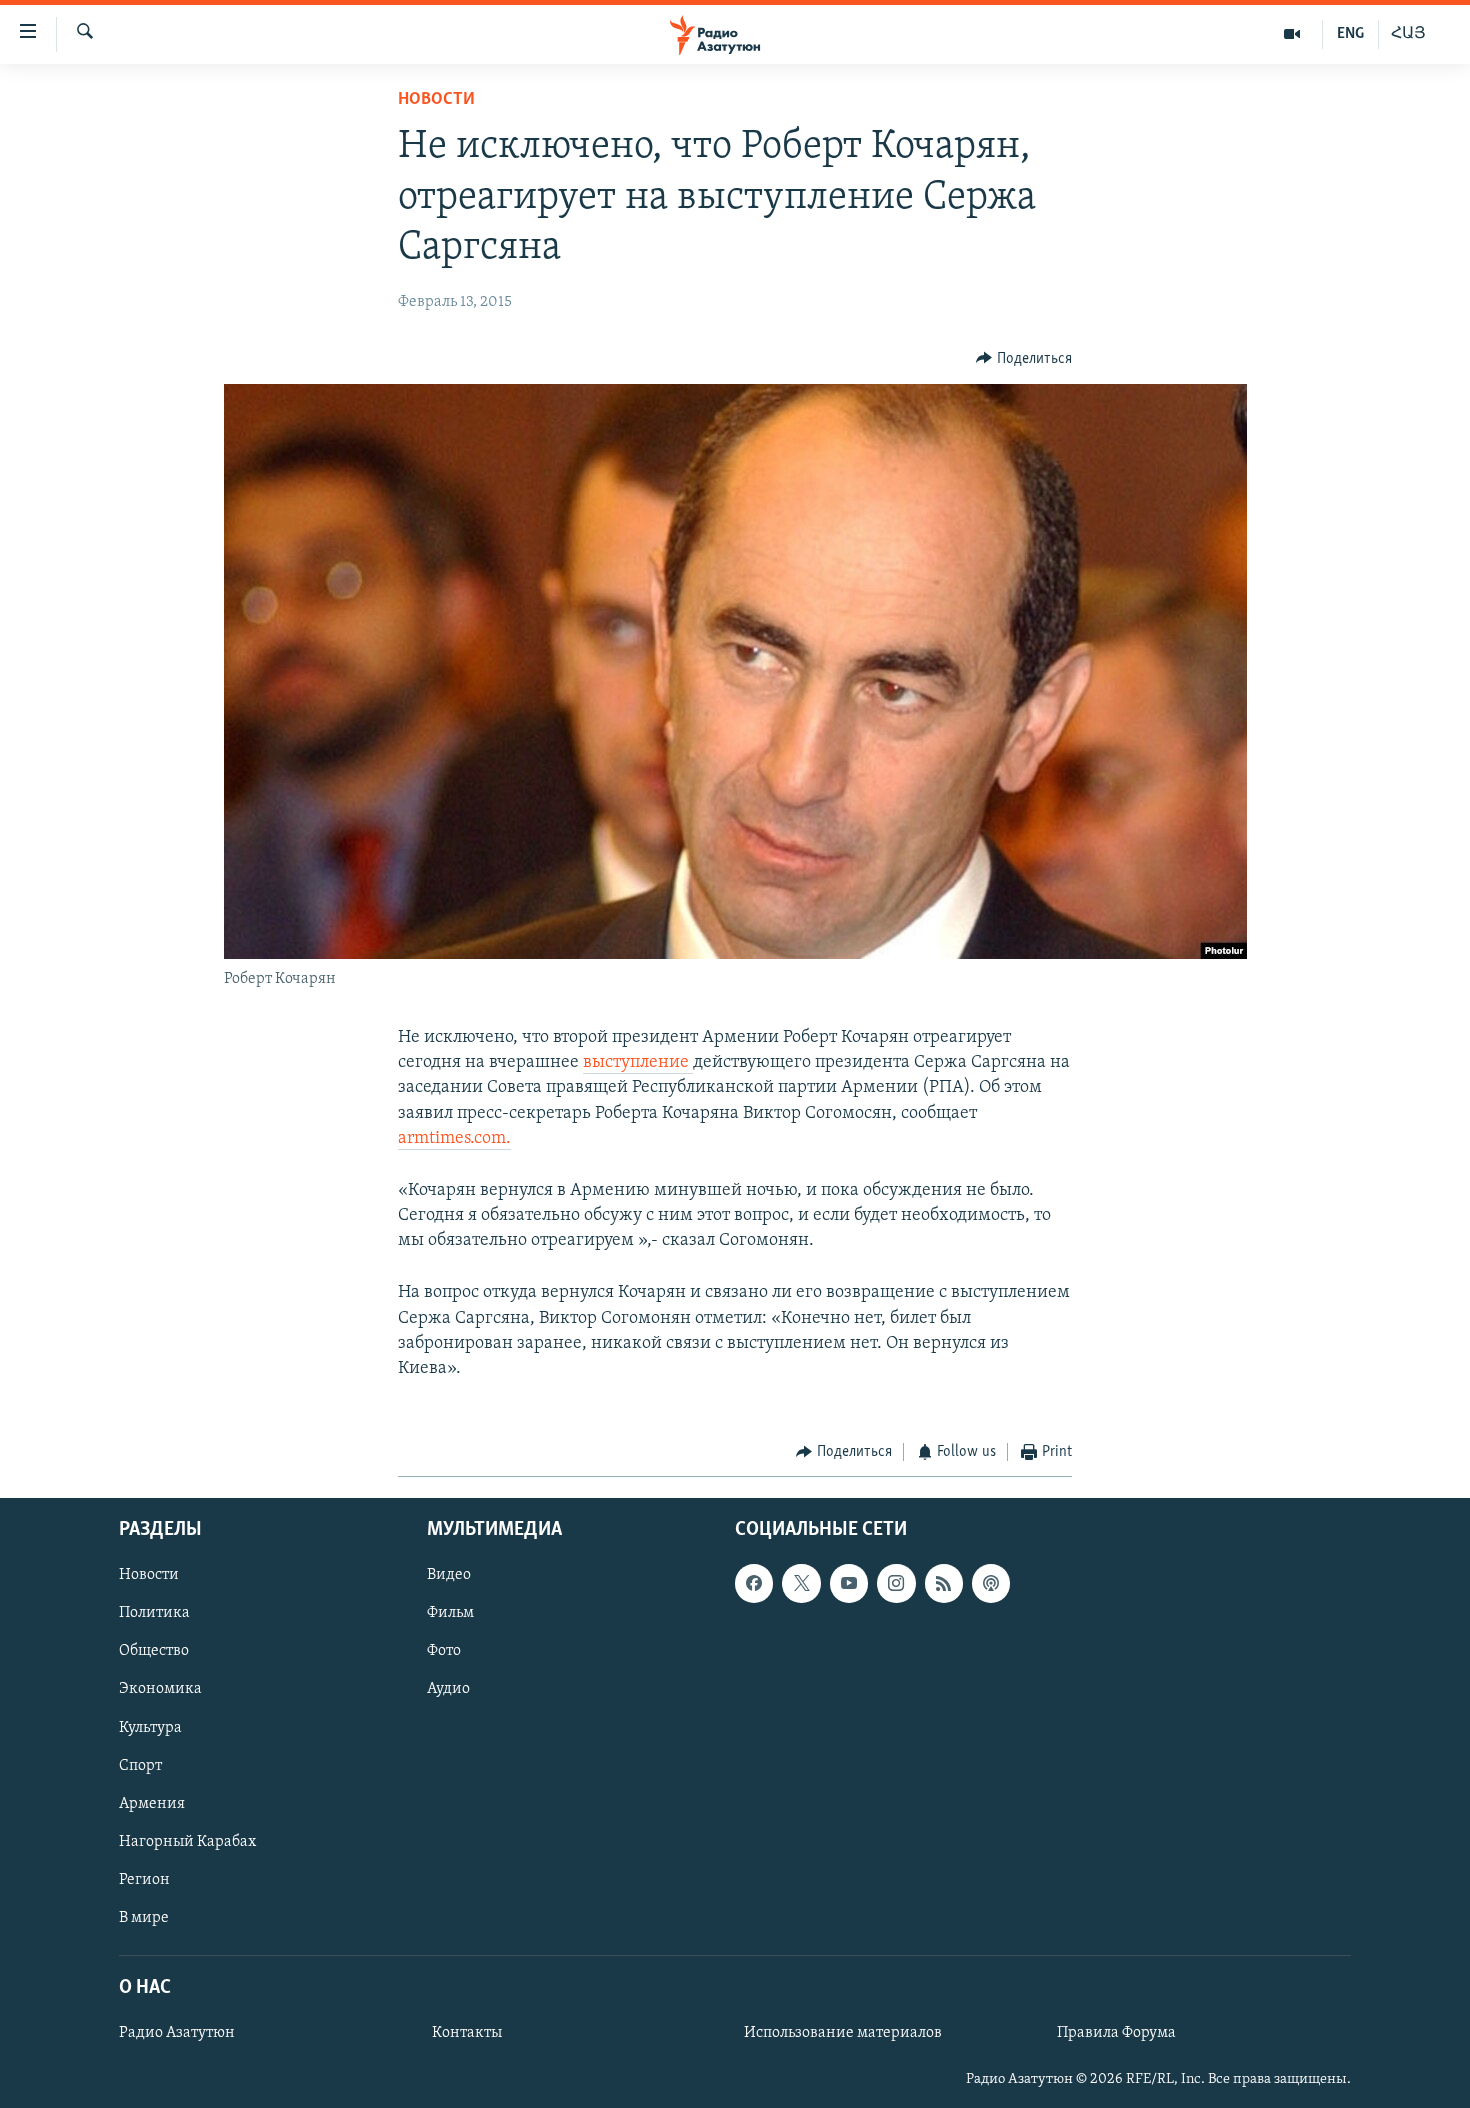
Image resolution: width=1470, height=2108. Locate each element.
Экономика (160, 1689)
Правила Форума (1116, 2033)
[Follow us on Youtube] (849, 1583)
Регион (144, 1879)
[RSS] (944, 1583)
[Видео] (1292, 34)
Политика (154, 1613)
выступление (638, 1063)
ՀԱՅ (1408, 34)
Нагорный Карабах (187, 1841)
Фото (444, 1651)
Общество (154, 1651)
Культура (150, 1727)
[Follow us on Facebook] (754, 1583)
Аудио (448, 1689)
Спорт (140, 1765)
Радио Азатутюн (177, 2033)
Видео (449, 1575)
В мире (144, 1917)
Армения (152, 1803)
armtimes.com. (454, 1139)
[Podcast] (991, 1583)
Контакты (467, 2033)
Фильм (450, 1613)
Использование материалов (843, 2033)
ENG (1350, 34)
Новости (436, 100)
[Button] (1024, 359)
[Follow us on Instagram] (896, 1583)
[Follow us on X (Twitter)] (801, 1583)
